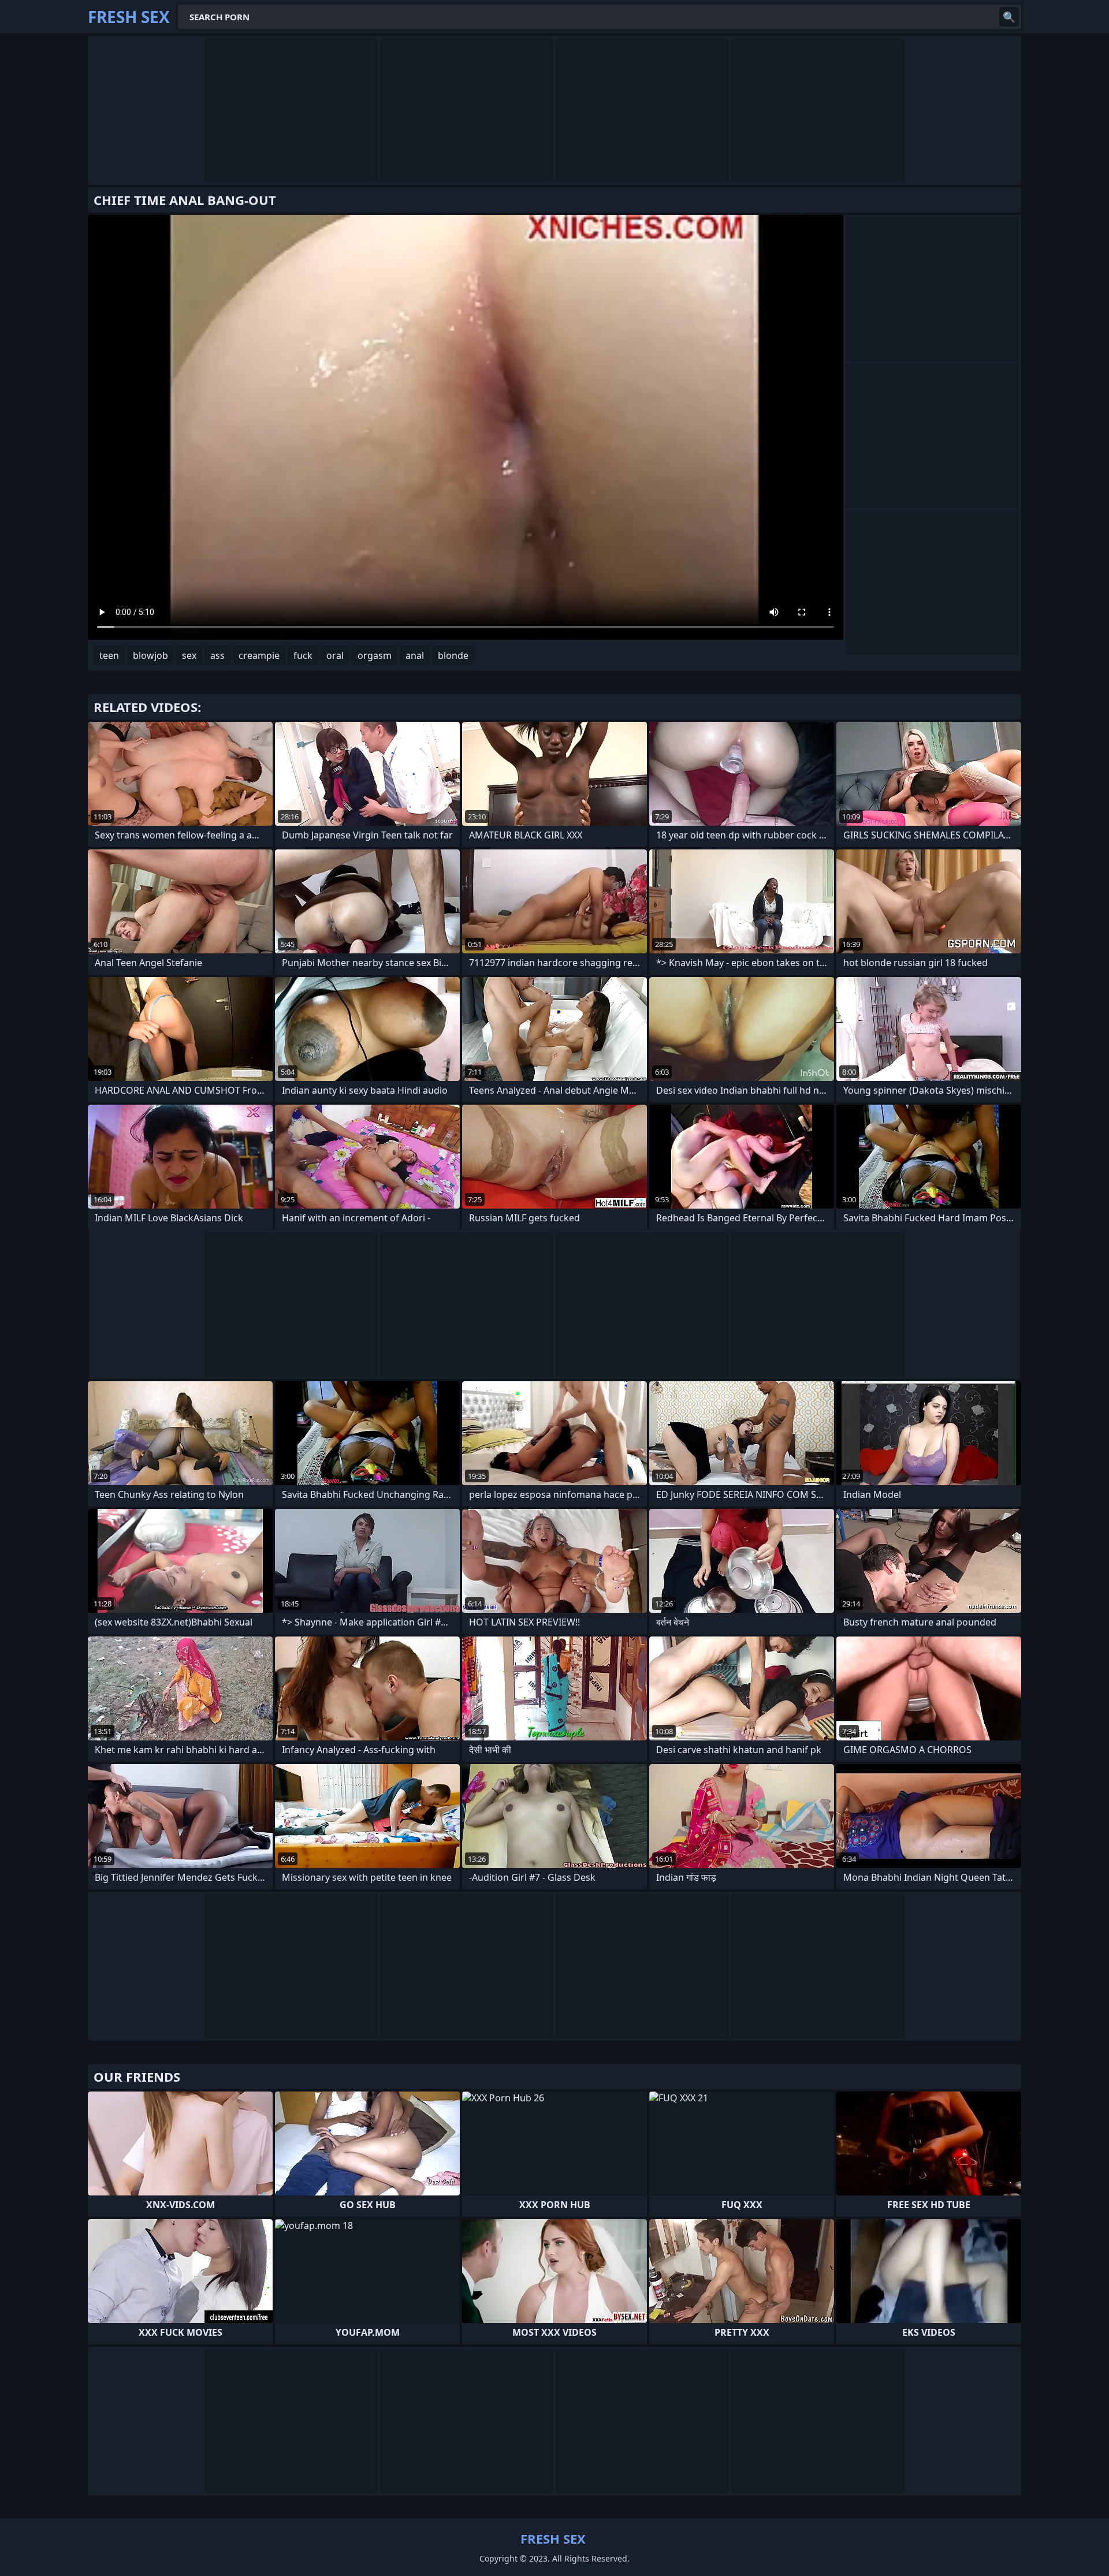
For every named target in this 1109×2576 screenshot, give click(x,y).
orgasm (375, 655)
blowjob (150, 655)
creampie (259, 655)
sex (189, 655)
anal (415, 655)
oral (335, 655)
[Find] (1009, 17)
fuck (303, 655)
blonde (453, 655)
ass (217, 655)
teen (109, 655)
